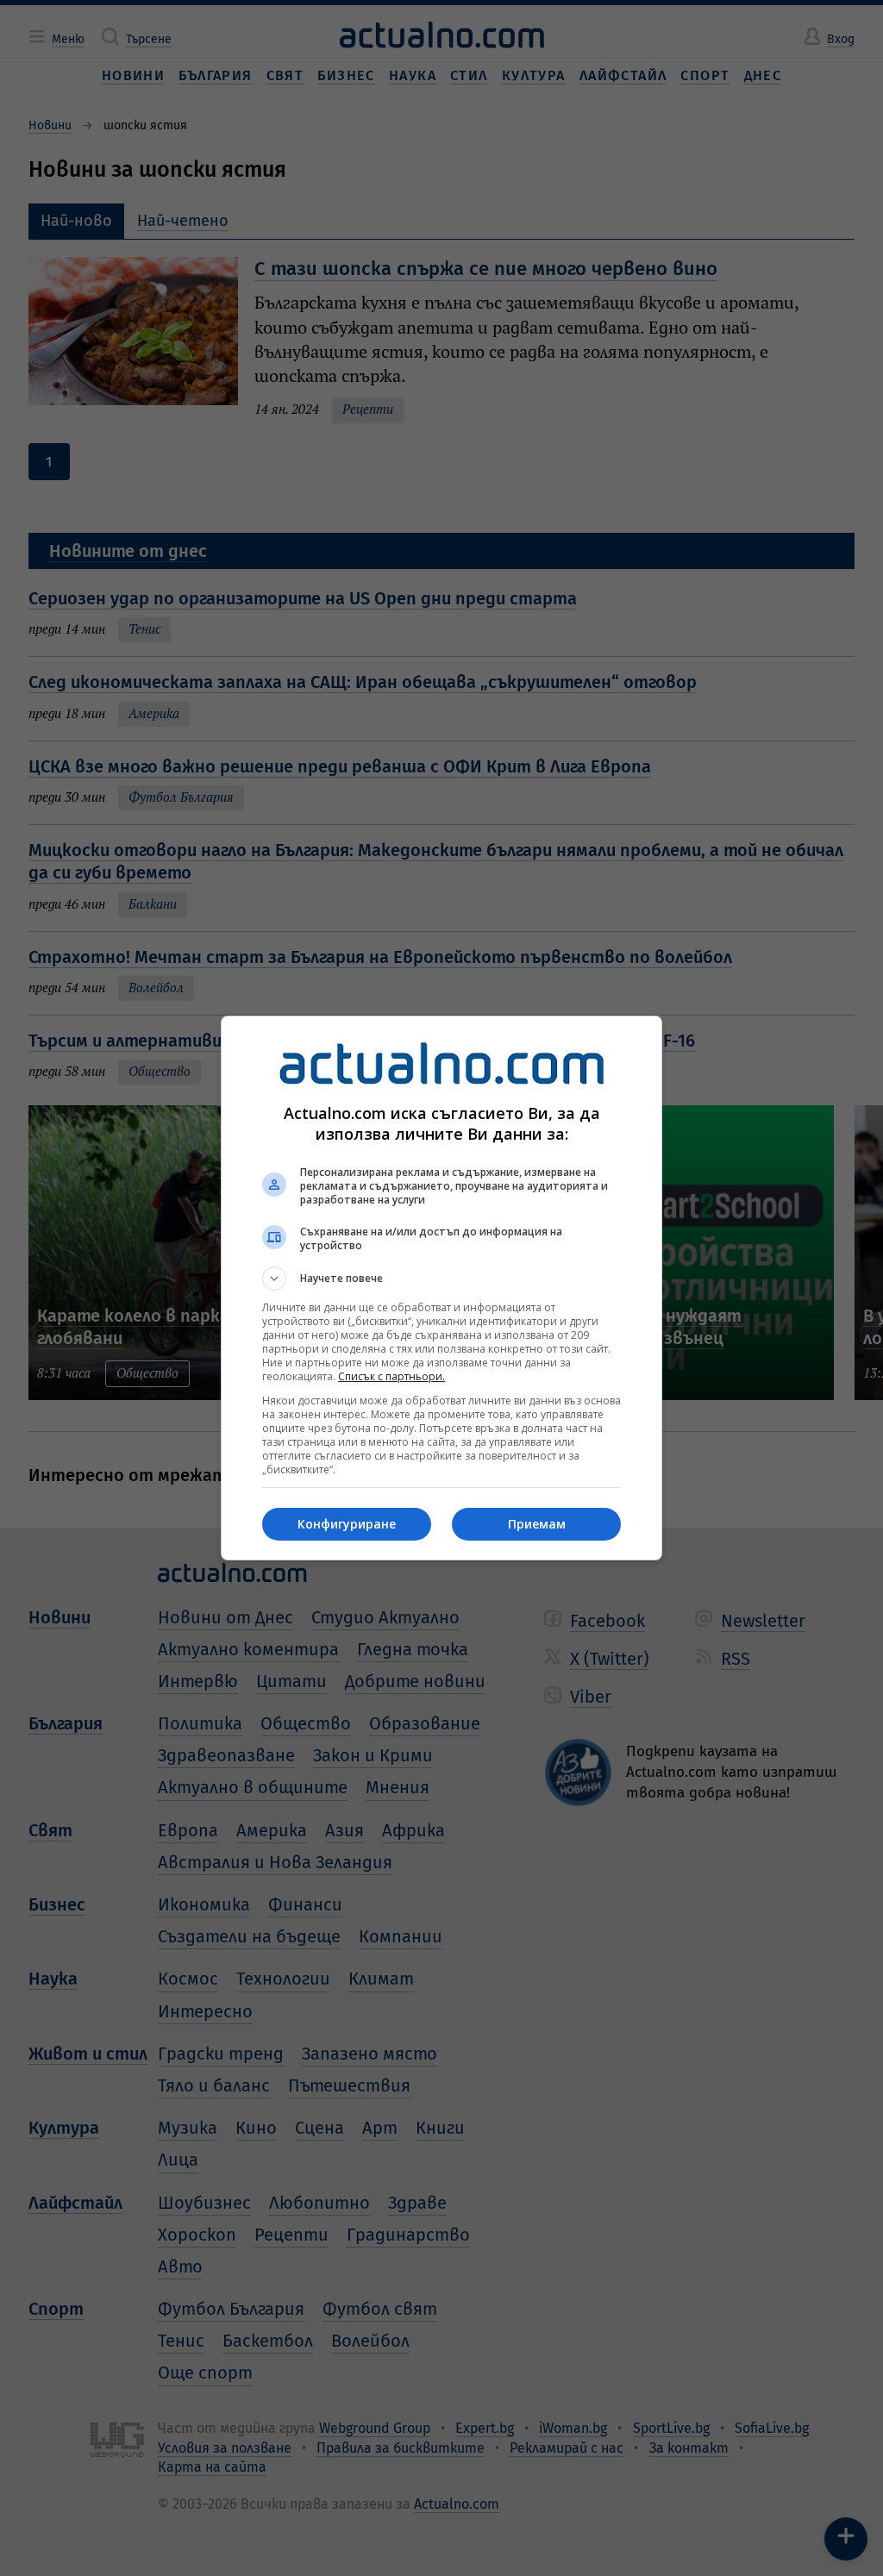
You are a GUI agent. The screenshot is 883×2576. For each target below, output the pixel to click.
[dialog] (441, 1288)
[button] (441, 1279)
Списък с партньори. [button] (391, 1376)
